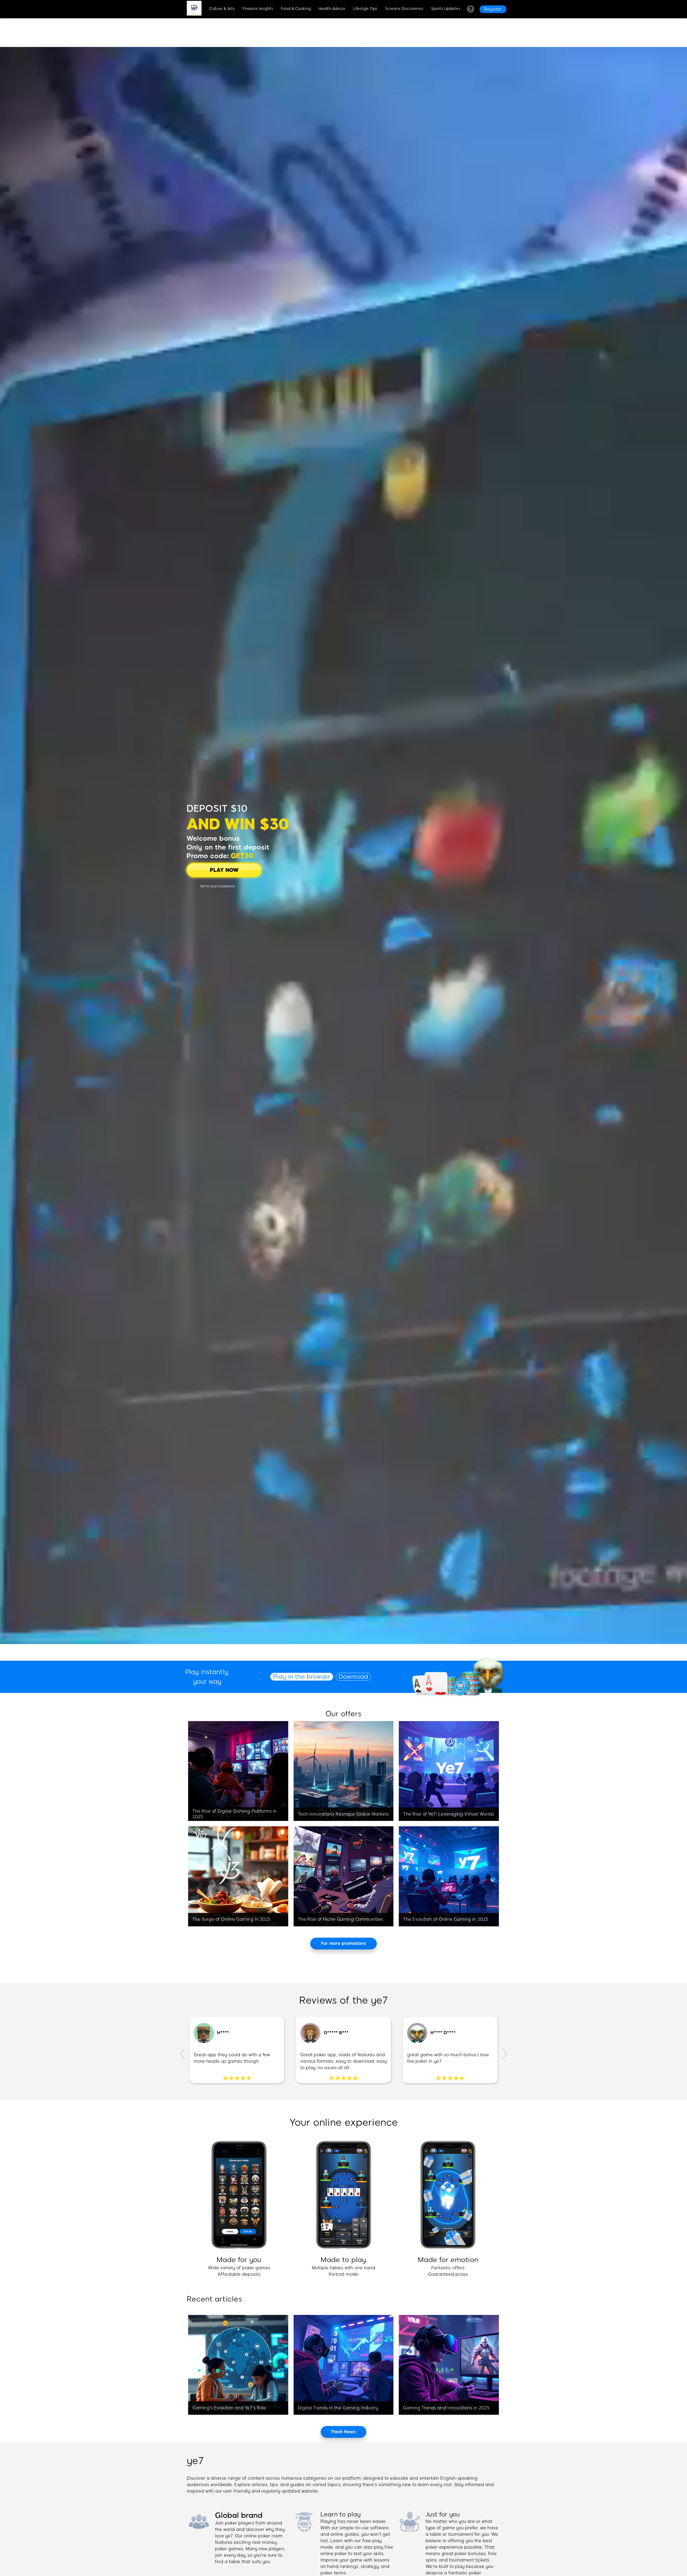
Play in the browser (302, 1677)
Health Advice (332, 9)
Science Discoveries (404, 9)
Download (353, 1677)
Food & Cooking (296, 9)
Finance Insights (258, 9)
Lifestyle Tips (365, 9)
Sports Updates (446, 9)
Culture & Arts (222, 9)
